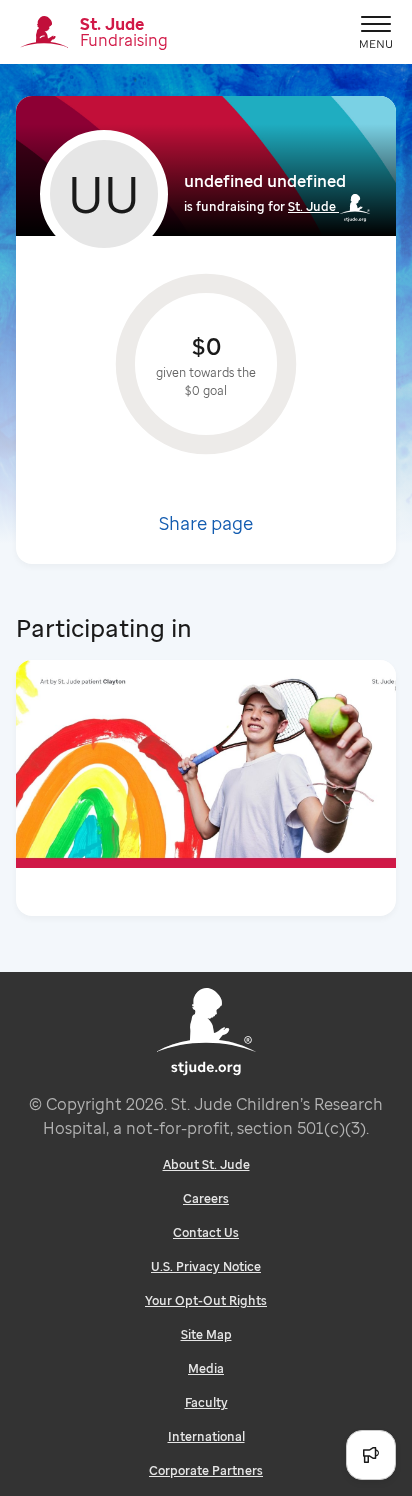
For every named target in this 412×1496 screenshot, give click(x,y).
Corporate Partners (206, 1470)
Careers (206, 1198)
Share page (206, 523)
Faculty (206, 1402)
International (206, 1436)
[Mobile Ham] (376, 32)
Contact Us (206, 1232)
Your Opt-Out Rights (206, 1300)
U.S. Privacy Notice (206, 1266)
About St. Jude (206, 1164)
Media (206, 1368)
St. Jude (312, 206)
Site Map (206, 1334)
